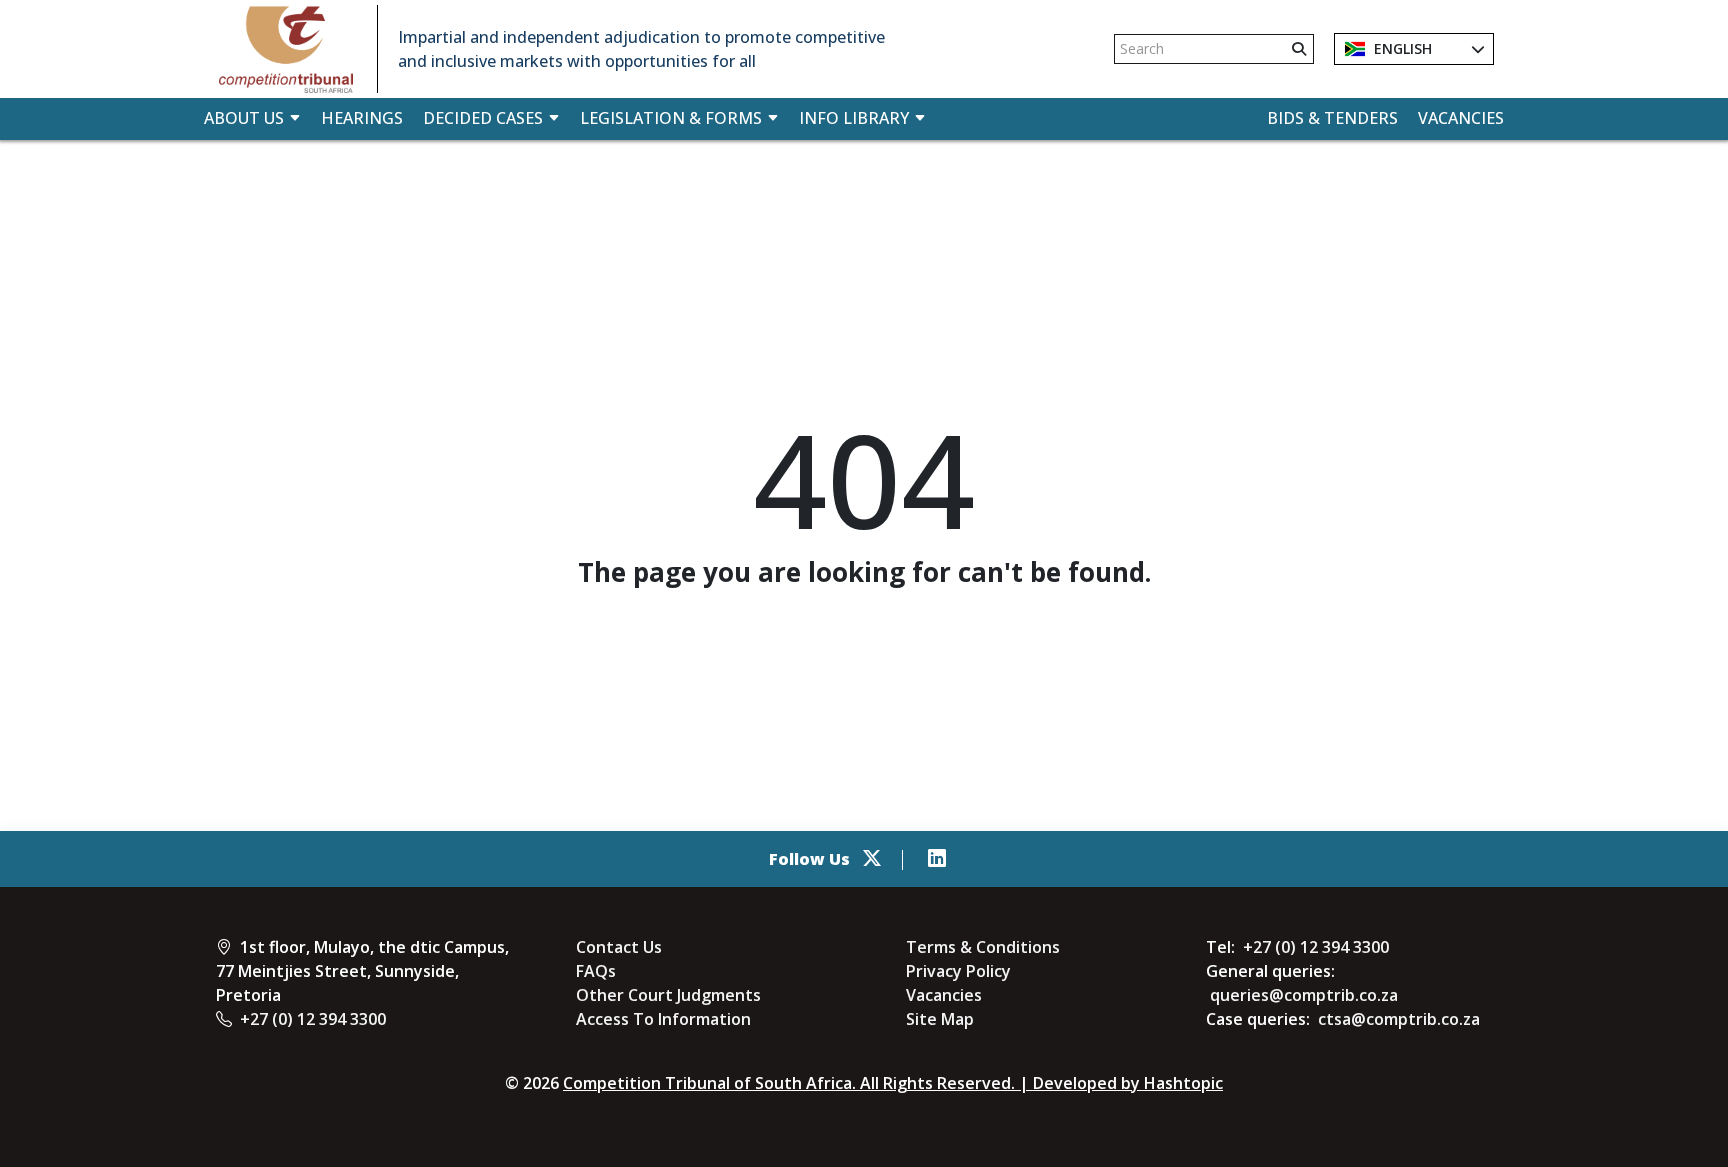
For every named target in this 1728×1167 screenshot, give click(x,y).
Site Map (940, 1019)
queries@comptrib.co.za (1304, 995)
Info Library (854, 118)
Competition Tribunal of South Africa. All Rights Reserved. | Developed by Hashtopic (893, 1083)
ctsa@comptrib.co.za (1399, 1019)
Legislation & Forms (671, 118)
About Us (244, 118)
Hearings (362, 118)
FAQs (596, 971)
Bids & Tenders (1332, 118)
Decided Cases (483, 118)
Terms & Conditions (983, 947)
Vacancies (1461, 118)
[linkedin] (937, 859)
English (1401, 48)
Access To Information (663, 1019)
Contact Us (619, 947)
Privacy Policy (958, 971)
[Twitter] (872, 859)
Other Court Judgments (668, 995)
